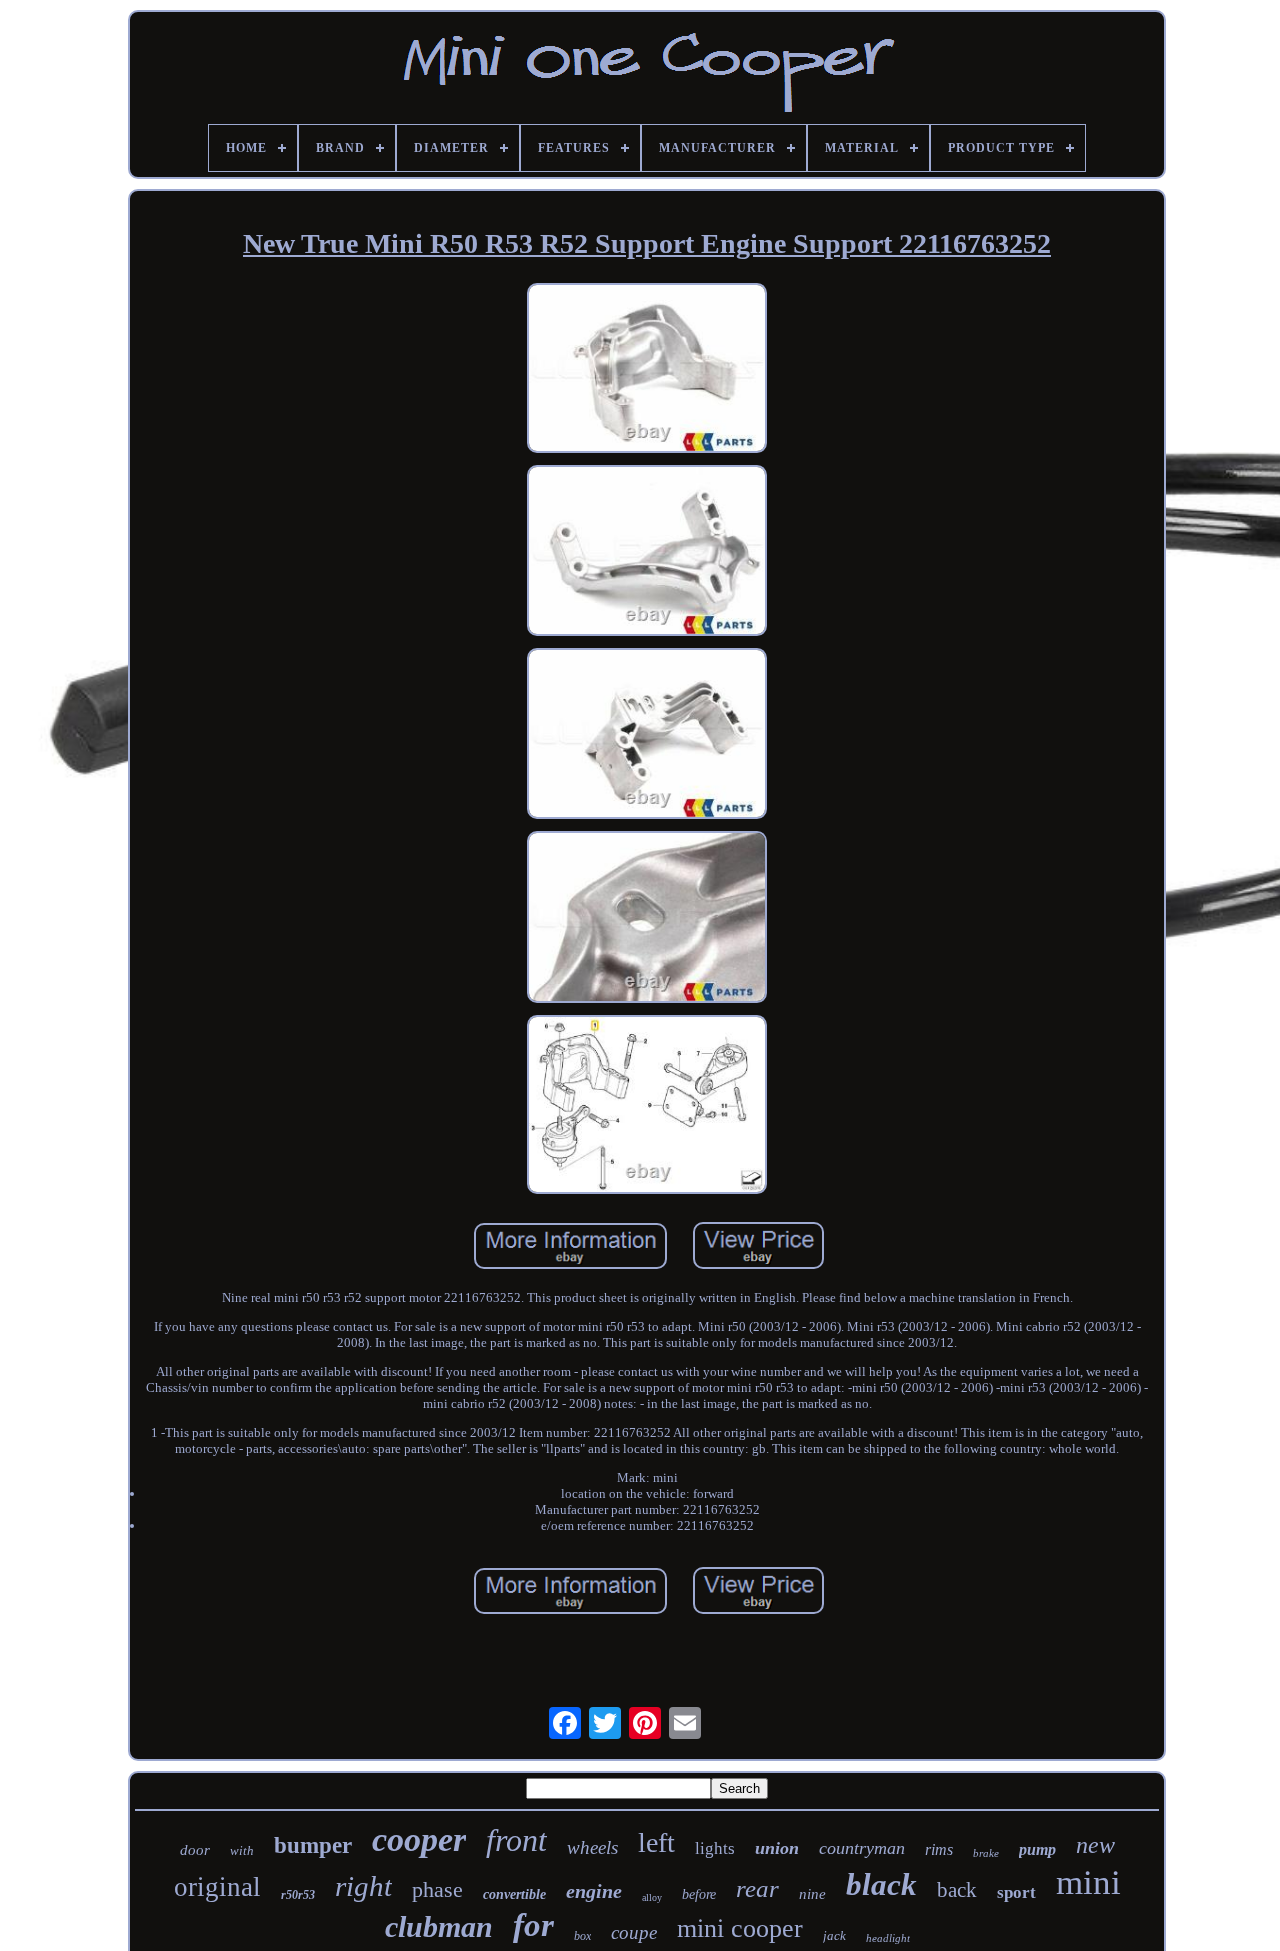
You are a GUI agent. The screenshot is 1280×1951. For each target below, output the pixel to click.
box (582, 1936)
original (217, 1887)
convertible (514, 1894)
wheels (592, 1847)
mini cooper (740, 1928)
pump (1037, 1849)
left (656, 1842)
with (242, 1850)
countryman (862, 1848)
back (957, 1890)
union (777, 1848)
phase (437, 1889)
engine (594, 1891)
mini (1088, 1882)
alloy (652, 1897)
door (195, 1850)
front (516, 1840)
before (699, 1894)
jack (834, 1935)
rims (939, 1849)
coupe (634, 1932)
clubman (439, 1926)
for (533, 1925)
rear (757, 1888)
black (881, 1884)
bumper (313, 1845)
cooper (419, 1839)
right (363, 1886)
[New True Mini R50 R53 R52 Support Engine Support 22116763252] (647, 370)
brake (986, 1853)
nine (812, 1894)
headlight (888, 1938)
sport (1016, 1892)
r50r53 (298, 1895)
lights (715, 1848)
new (1095, 1845)
